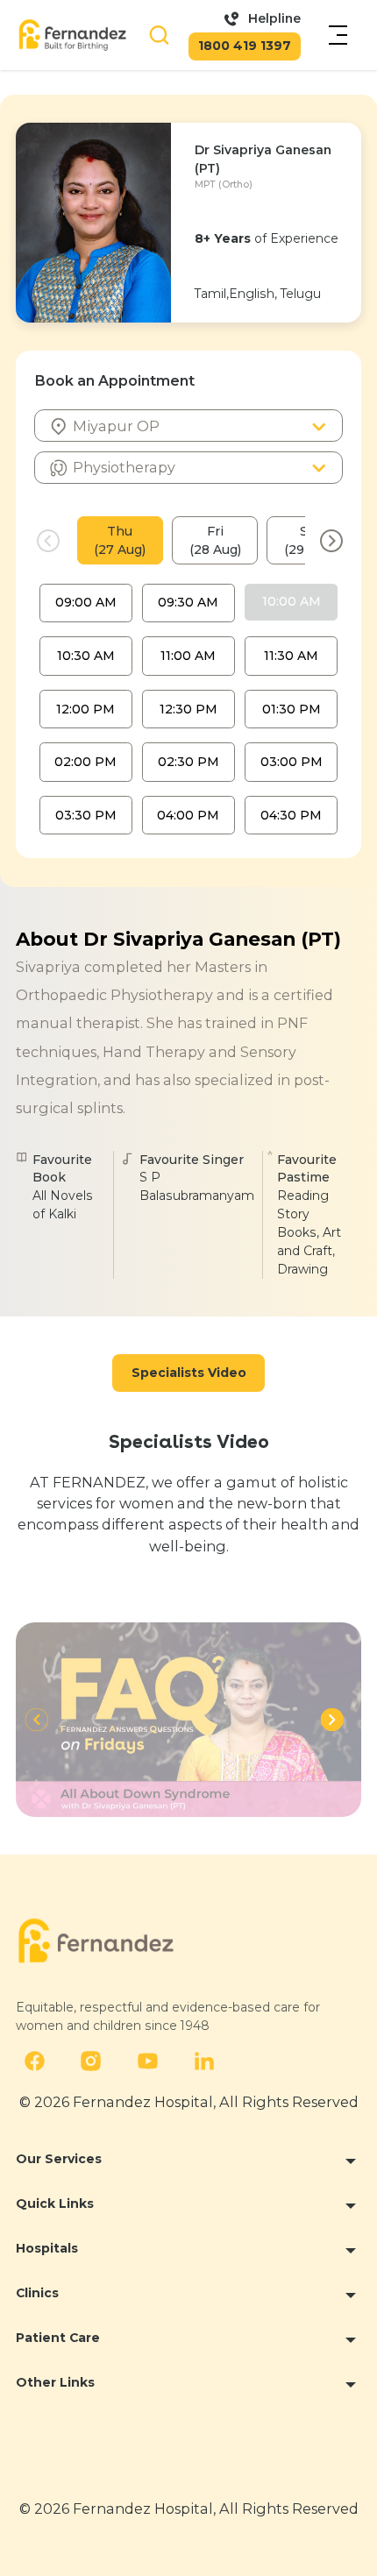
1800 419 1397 (245, 46)
